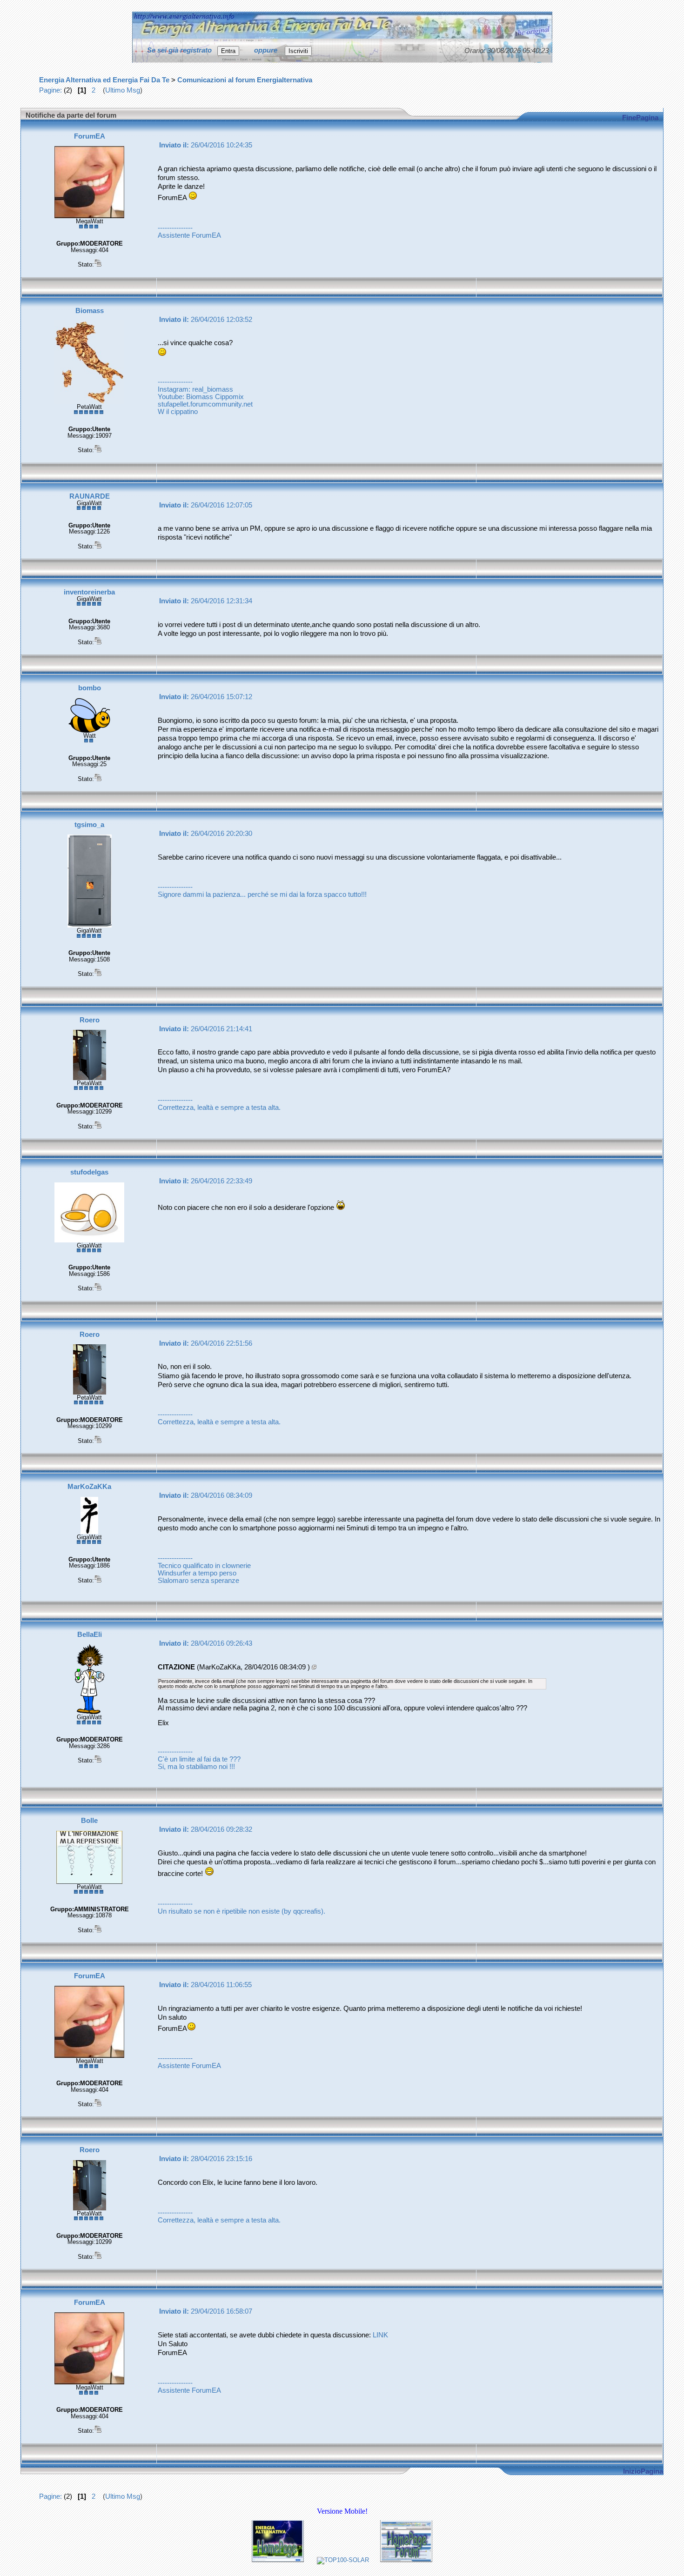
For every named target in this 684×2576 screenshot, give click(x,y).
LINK (380, 2335)
